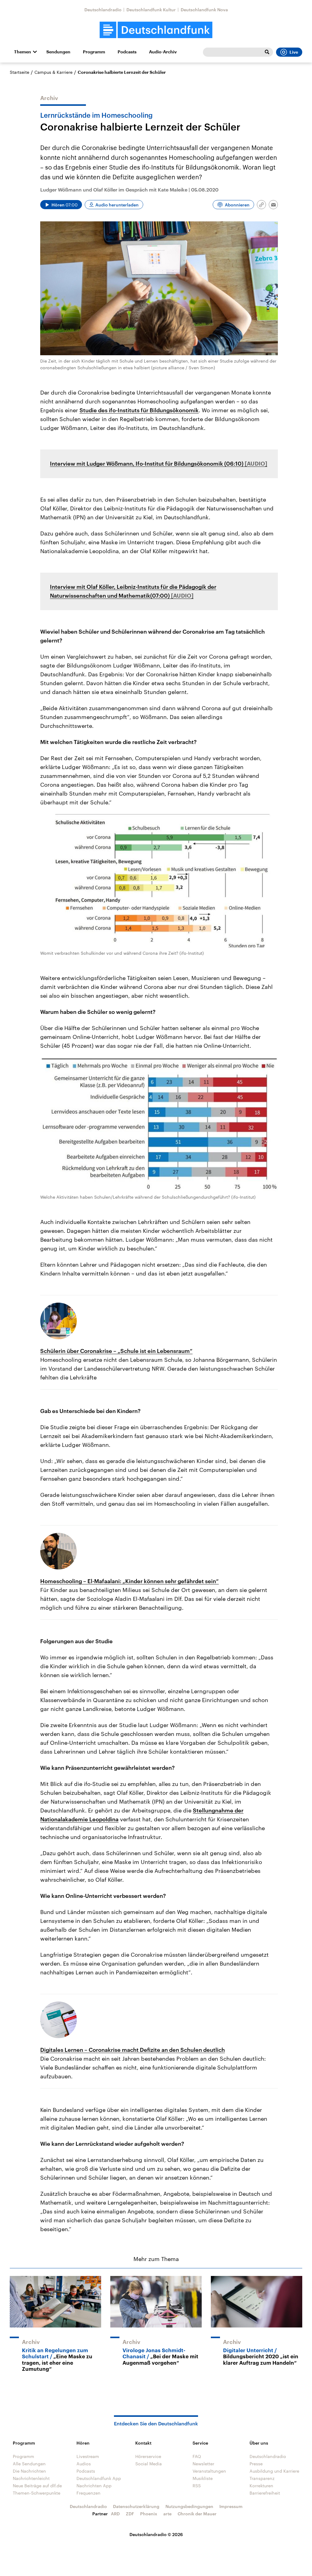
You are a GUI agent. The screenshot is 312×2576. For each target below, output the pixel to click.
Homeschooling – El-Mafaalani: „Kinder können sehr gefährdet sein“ (129, 1581)
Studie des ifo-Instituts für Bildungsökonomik (139, 410)
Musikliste (203, 2478)
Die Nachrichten (29, 2471)
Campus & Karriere (53, 72)
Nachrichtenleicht (31, 2478)
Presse (256, 2464)
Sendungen (58, 52)
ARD (115, 2514)
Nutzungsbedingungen (189, 2506)
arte (167, 2514)
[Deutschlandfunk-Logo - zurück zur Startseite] (156, 30)
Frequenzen (89, 2493)
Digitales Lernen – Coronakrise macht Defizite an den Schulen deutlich (133, 2050)
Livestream (88, 2456)
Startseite (19, 72)
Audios (84, 2464)
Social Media (149, 2464)
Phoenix (149, 2514)
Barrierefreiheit (265, 2493)
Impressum (231, 2506)
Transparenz (262, 2478)
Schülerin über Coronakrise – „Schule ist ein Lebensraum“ (116, 1351)
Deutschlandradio (103, 10)
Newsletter (203, 2464)
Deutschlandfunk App (99, 2478)
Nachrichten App (94, 2486)
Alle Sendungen (29, 2464)
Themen (23, 52)
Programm (94, 52)
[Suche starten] (267, 52)
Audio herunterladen (117, 205)
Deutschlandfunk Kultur (151, 10)
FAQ (197, 2456)
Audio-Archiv (163, 52)
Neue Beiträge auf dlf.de (37, 2486)
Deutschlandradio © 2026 (156, 2534)
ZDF (130, 2514)
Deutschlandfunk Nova (204, 10)
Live (294, 52)
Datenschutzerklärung (136, 2506)
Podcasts (127, 52)
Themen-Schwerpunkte (37, 2493)
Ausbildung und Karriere (274, 2471)
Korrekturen (261, 2486)
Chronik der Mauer (197, 2514)
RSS (197, 2486)
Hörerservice (148, 2456)
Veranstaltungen (209, 2471)
